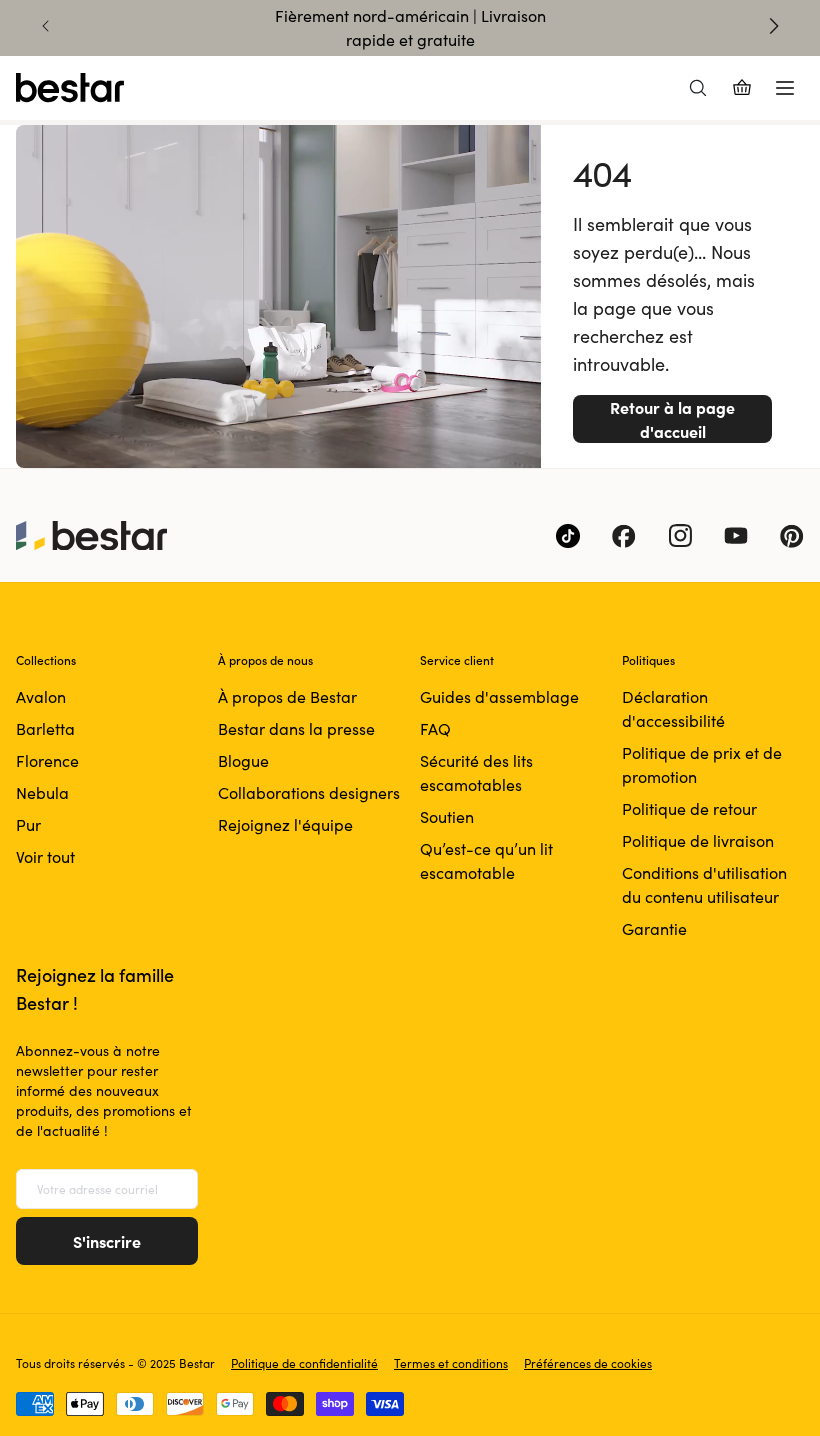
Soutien (447, 816)
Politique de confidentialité (304, 1363)
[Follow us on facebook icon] (624, 536)
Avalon (41, 696)
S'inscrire (107, 1241)
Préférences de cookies (588, 1363)
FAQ (435, 728)
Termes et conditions (451, 1363)
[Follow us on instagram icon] (680, 536)
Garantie (654, 928)
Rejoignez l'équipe (285, 824)
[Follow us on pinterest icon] (792, 536)
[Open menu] (785, 88)
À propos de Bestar (287, 696)
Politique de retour (689, 808)
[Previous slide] (46, 26)
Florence (47, 760)
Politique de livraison (698, 840)
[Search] (698, 88)
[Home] (70, 88)
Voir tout (45, 856)
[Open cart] (742, 88)
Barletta (45, 728)
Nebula (42, 792)
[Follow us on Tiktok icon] (568, 536)
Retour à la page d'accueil (672, 419)
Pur (28, 824)
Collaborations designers (309, 792)
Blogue (243, 760)
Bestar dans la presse (296, 728)
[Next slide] (774, 26)
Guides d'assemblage (499, 696)
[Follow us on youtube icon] (736, 536)
